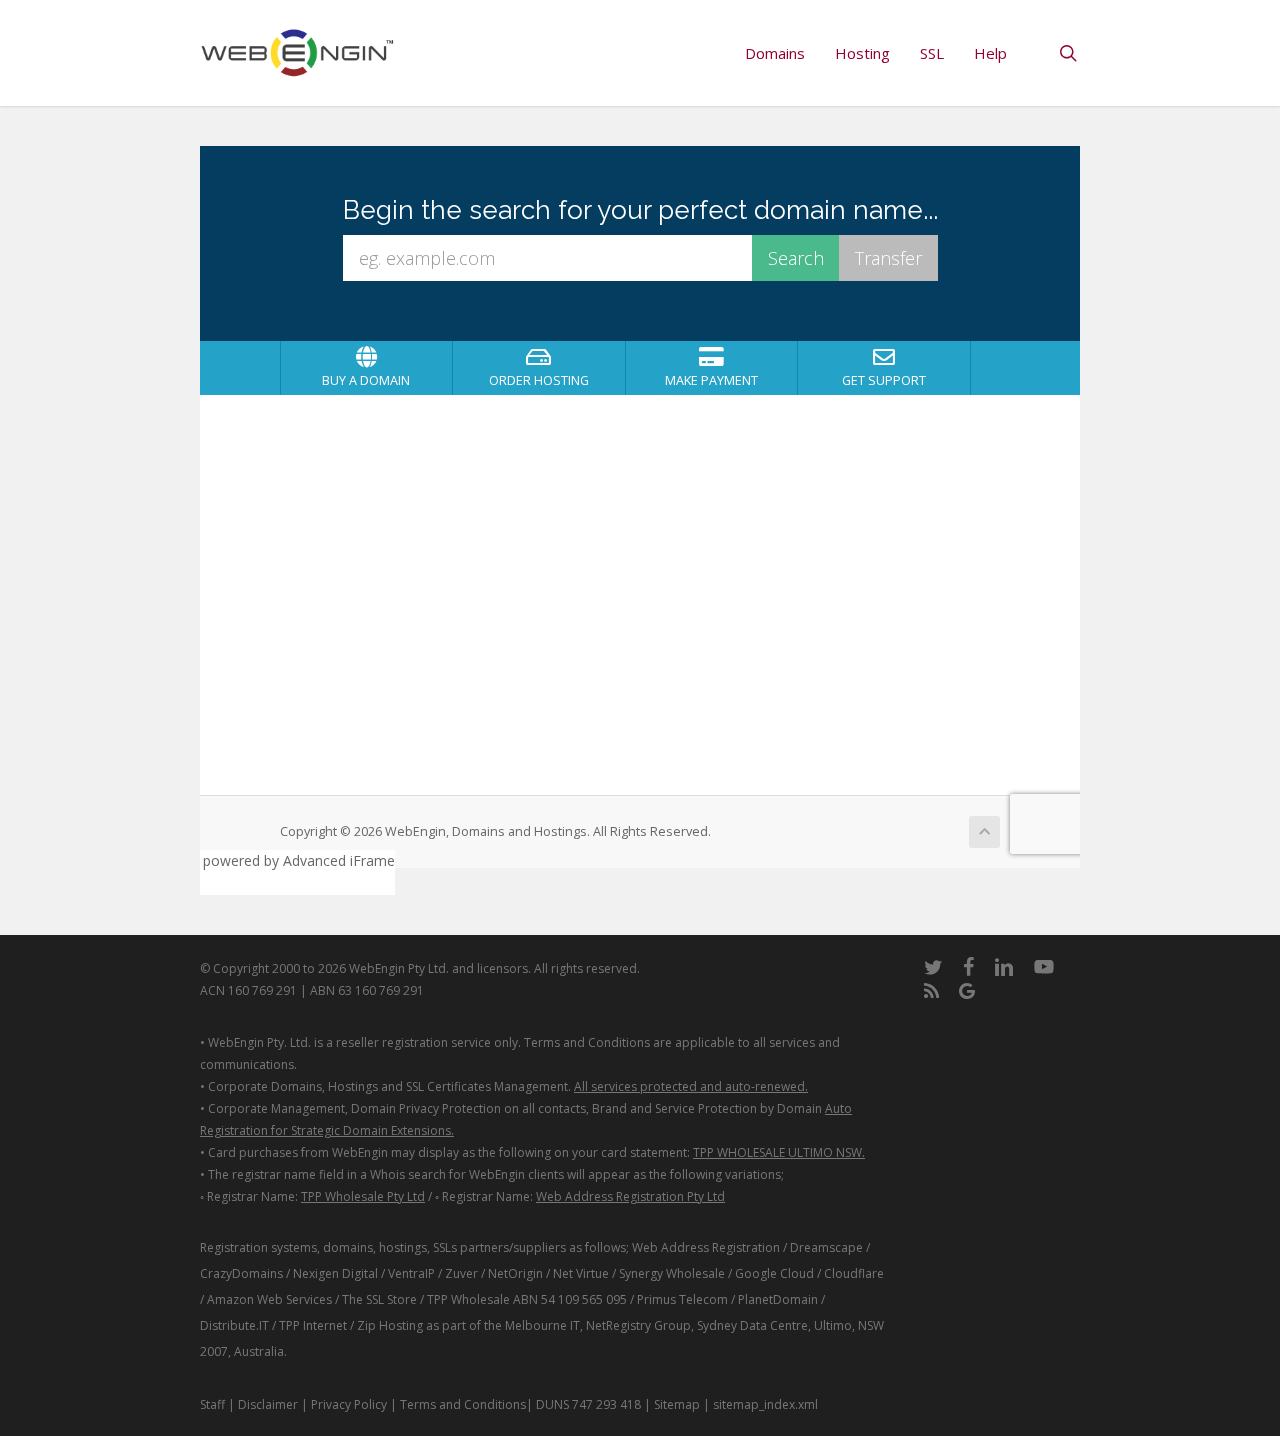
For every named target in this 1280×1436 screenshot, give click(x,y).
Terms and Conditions (463, 1404)
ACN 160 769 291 (248, 990)
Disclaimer (268, 1404)
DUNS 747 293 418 (588, 1404)
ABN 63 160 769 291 (367, 990)
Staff (212, 1404)
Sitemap (677, 1404)
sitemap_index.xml (765, 1404)
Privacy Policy (349, 1404)
